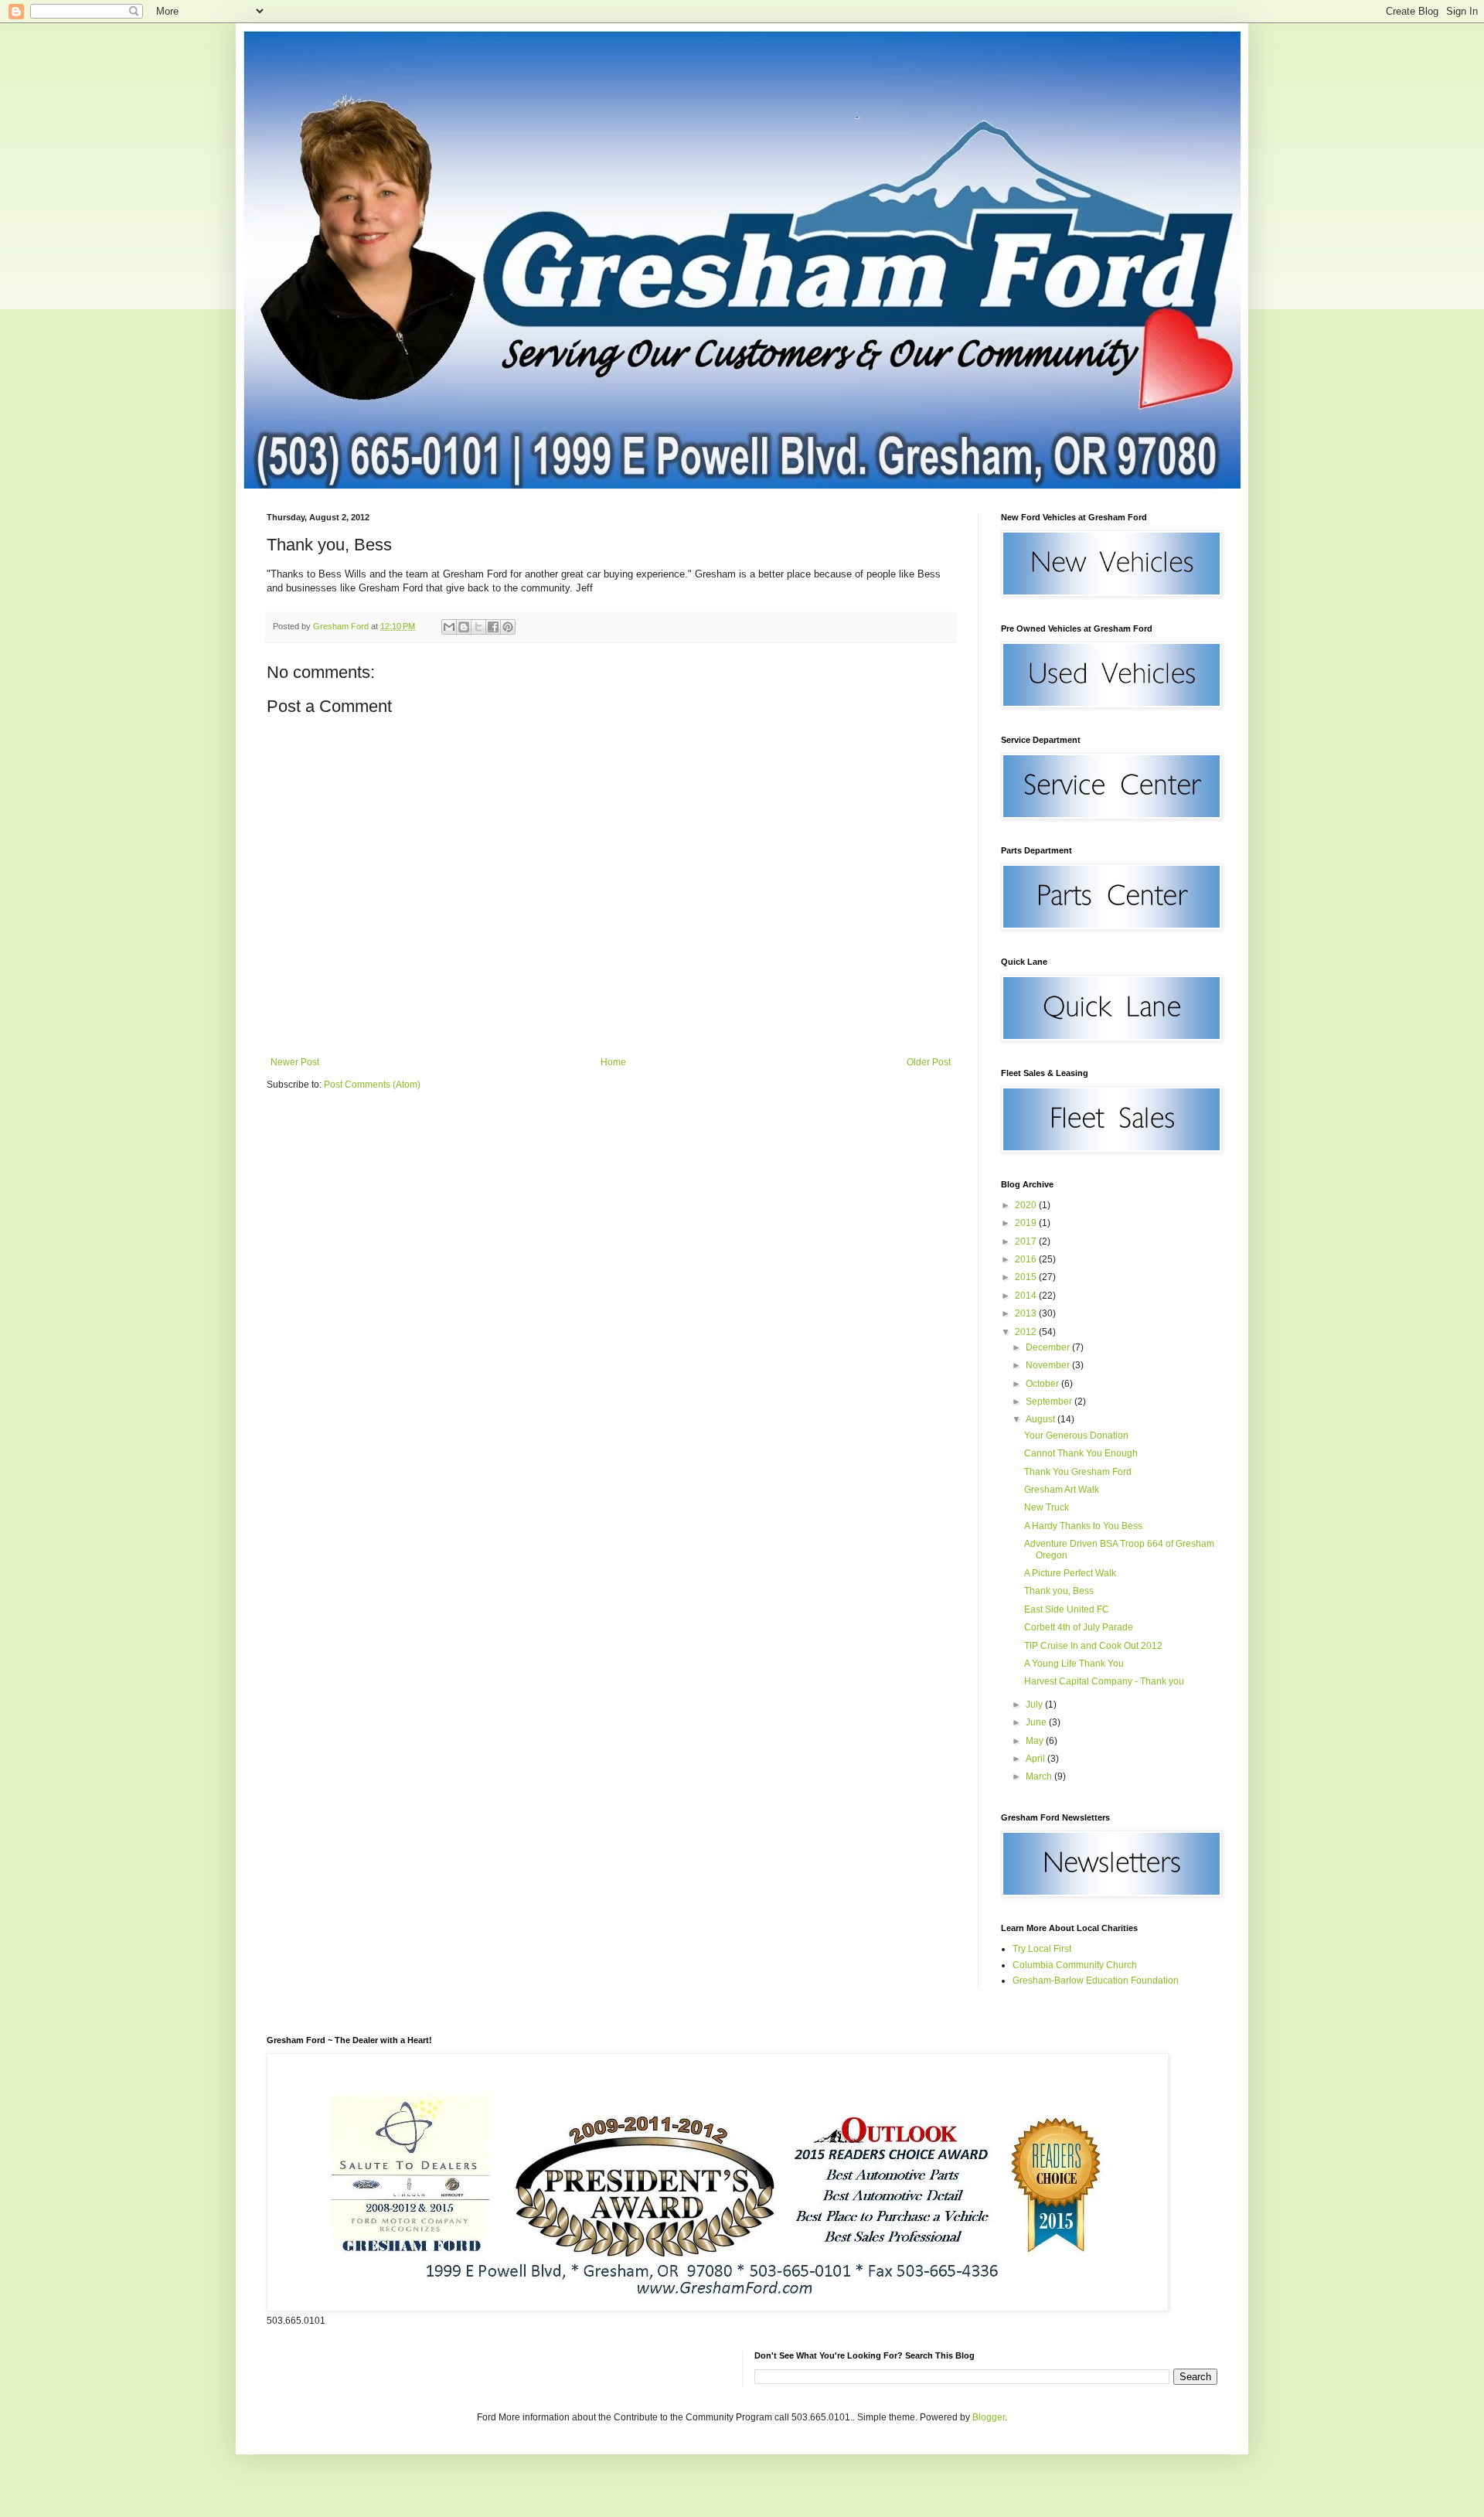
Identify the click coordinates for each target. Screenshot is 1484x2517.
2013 (1027, 1313)
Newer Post (295, 1062)
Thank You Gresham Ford (1078, 1472)
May (1036, 1741)
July (1035, 1705)
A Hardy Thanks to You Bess (1083, 1526)
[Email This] (449, 627)
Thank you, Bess (1059, 1591)
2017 (1027, 1241)
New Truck (1047, 1507)
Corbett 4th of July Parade (1079, 1627)
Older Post (929, 1062)
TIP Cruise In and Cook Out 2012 (1093, 1646)
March (1040, 1776)
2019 (1027, 1223)
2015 (1027, 1277)
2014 (1027, 1296)
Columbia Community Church (1075, 1965)
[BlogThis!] (464, 627)
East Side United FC (1067, 1609)
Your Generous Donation (1076, 1436)
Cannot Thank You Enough (1081, 1453)
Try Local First (1042, 1949)
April (1036, 1759)
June (1037, 1722)
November (1049, 1365)
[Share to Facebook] (493, 627)
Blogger (989, 2417)
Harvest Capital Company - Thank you (1104, 1681)
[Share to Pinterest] (508, 627)
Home (613, 1062)
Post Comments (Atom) (372, 1085)
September (1050, 1402)
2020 (1027, 1205)
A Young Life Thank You (1074, 1664)
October (1043, 1384)
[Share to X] (478, 627)
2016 (1027, 1259)
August (1042, 1419)
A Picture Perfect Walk (1070, 1573)
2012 (1027, 1332)
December (1049, 1347)
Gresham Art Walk (1062, 1490)
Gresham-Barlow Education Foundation (1096, 1981)
